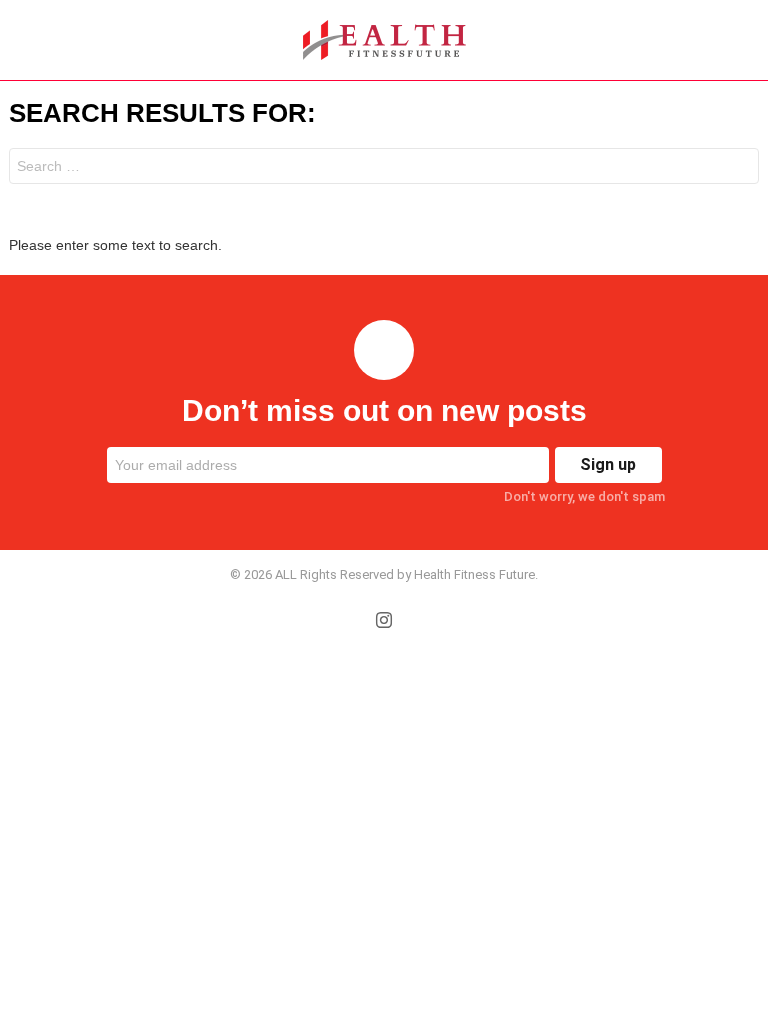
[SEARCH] (747, 40)
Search (739, 168)
